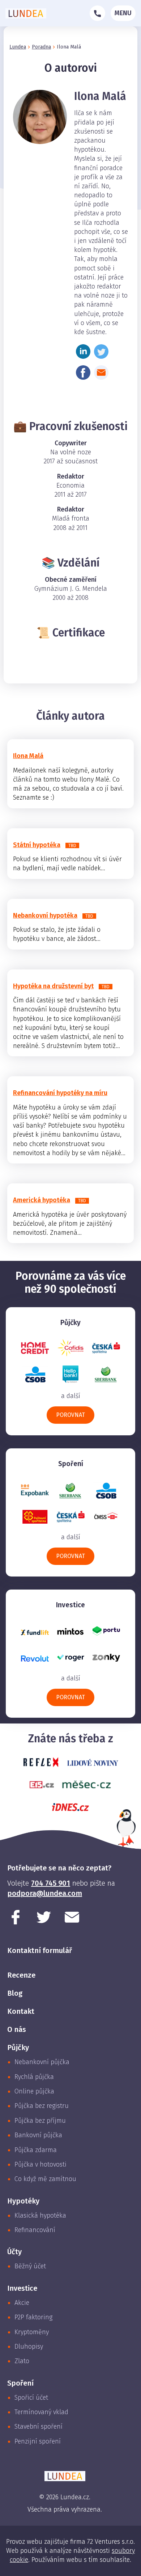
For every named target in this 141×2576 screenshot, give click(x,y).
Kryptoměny (32, 2332)
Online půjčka (34, 2091)
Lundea (18, 47)
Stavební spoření (39, 2426)
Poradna (41, 47)
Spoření (20, 2383)
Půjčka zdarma (36, 2150)
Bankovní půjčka (38, 2135)
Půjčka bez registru (42, 2106)
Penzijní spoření (38, 2441)
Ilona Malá (69, 47)
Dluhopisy (29, 2346)
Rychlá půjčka (34, 2077)
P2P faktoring (33, 2317)
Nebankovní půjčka (42, 2062)
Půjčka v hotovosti (40, 2164)
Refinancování (35, 2230)
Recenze (21, 1975)
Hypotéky (23, 2201)
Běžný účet (30, 2266)
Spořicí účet (31, 2398)
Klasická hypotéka (40, 2215)
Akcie (22, 2303)
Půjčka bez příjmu (40, 2121)
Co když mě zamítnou (45, 2179)
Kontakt (21, 2011)
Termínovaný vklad (41, 2412)
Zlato (22, 2361)
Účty (14, 2252)
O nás (17, 2029)
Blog (15, 1993)
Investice (22, 2288)
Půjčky (18, 2047)
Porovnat (70, 1415)
